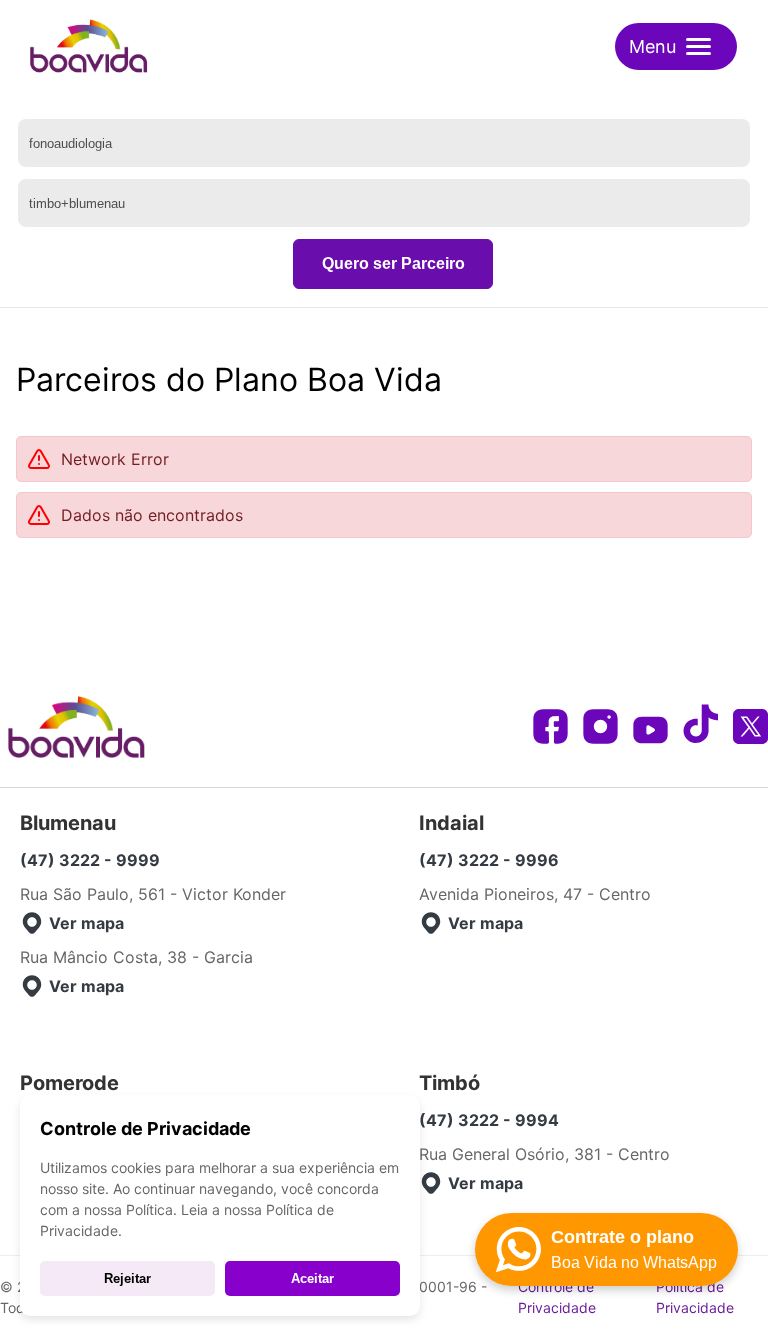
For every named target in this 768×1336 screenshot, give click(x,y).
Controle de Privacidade (557, 1297)
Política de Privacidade (695, 1297)
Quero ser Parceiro (393, 263)
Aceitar (312, 1278)
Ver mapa (86, 923)
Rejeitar (127, 1278)
